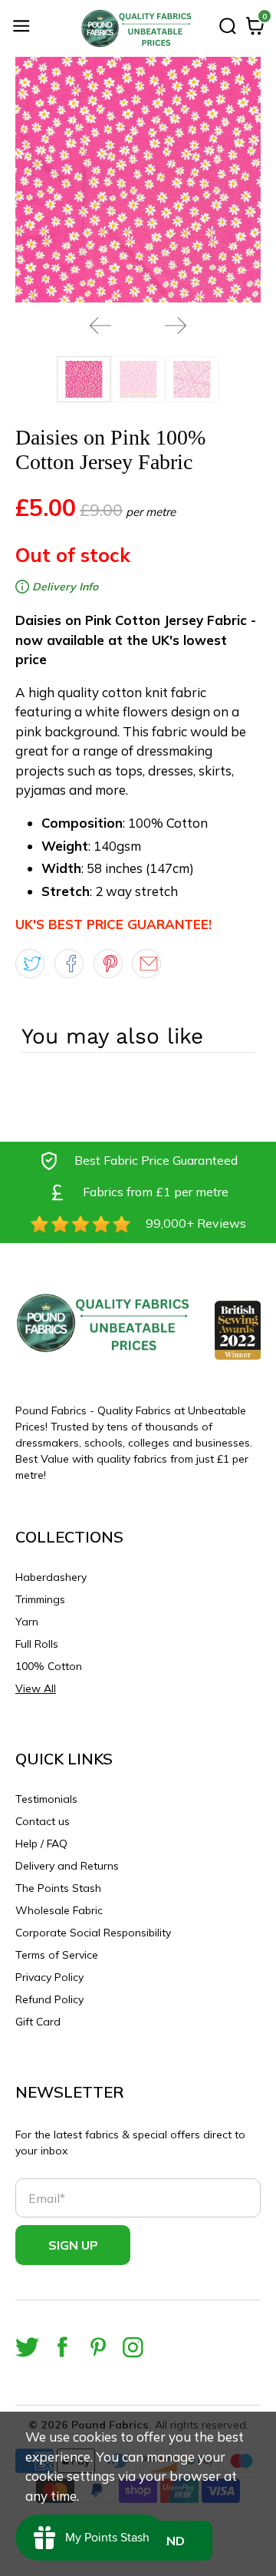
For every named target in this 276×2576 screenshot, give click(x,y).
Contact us (43, 1821)
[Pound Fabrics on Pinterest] (98, 2347)
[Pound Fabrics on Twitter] (27, 2347)
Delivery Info (64, 587)
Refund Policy (49, 1999)
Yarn (27, 1622)
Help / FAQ (41, 1844)
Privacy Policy (49, 1977)
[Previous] (100, 326)
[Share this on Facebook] (69, 964)
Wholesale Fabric (59, 1910)
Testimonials (46, 1799)
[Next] (176, 326)
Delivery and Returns (67, 1866)
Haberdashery (51, 1577)
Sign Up (73, 2245)
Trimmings (40, 1599)
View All (36, 1688)
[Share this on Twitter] (30, 964)
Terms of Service (57, 1955)
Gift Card (38, 2022)
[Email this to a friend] (146, 964)
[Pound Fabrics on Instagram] (133, 2347)
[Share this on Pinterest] (108, 964)
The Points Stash (58, 1888)
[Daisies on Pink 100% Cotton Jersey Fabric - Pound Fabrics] (138, 180)
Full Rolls (37, 1644)
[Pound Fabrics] (138, 28)
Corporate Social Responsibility (93, 1933)
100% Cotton (49, 1666)
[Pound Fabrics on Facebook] (62, 2347)
